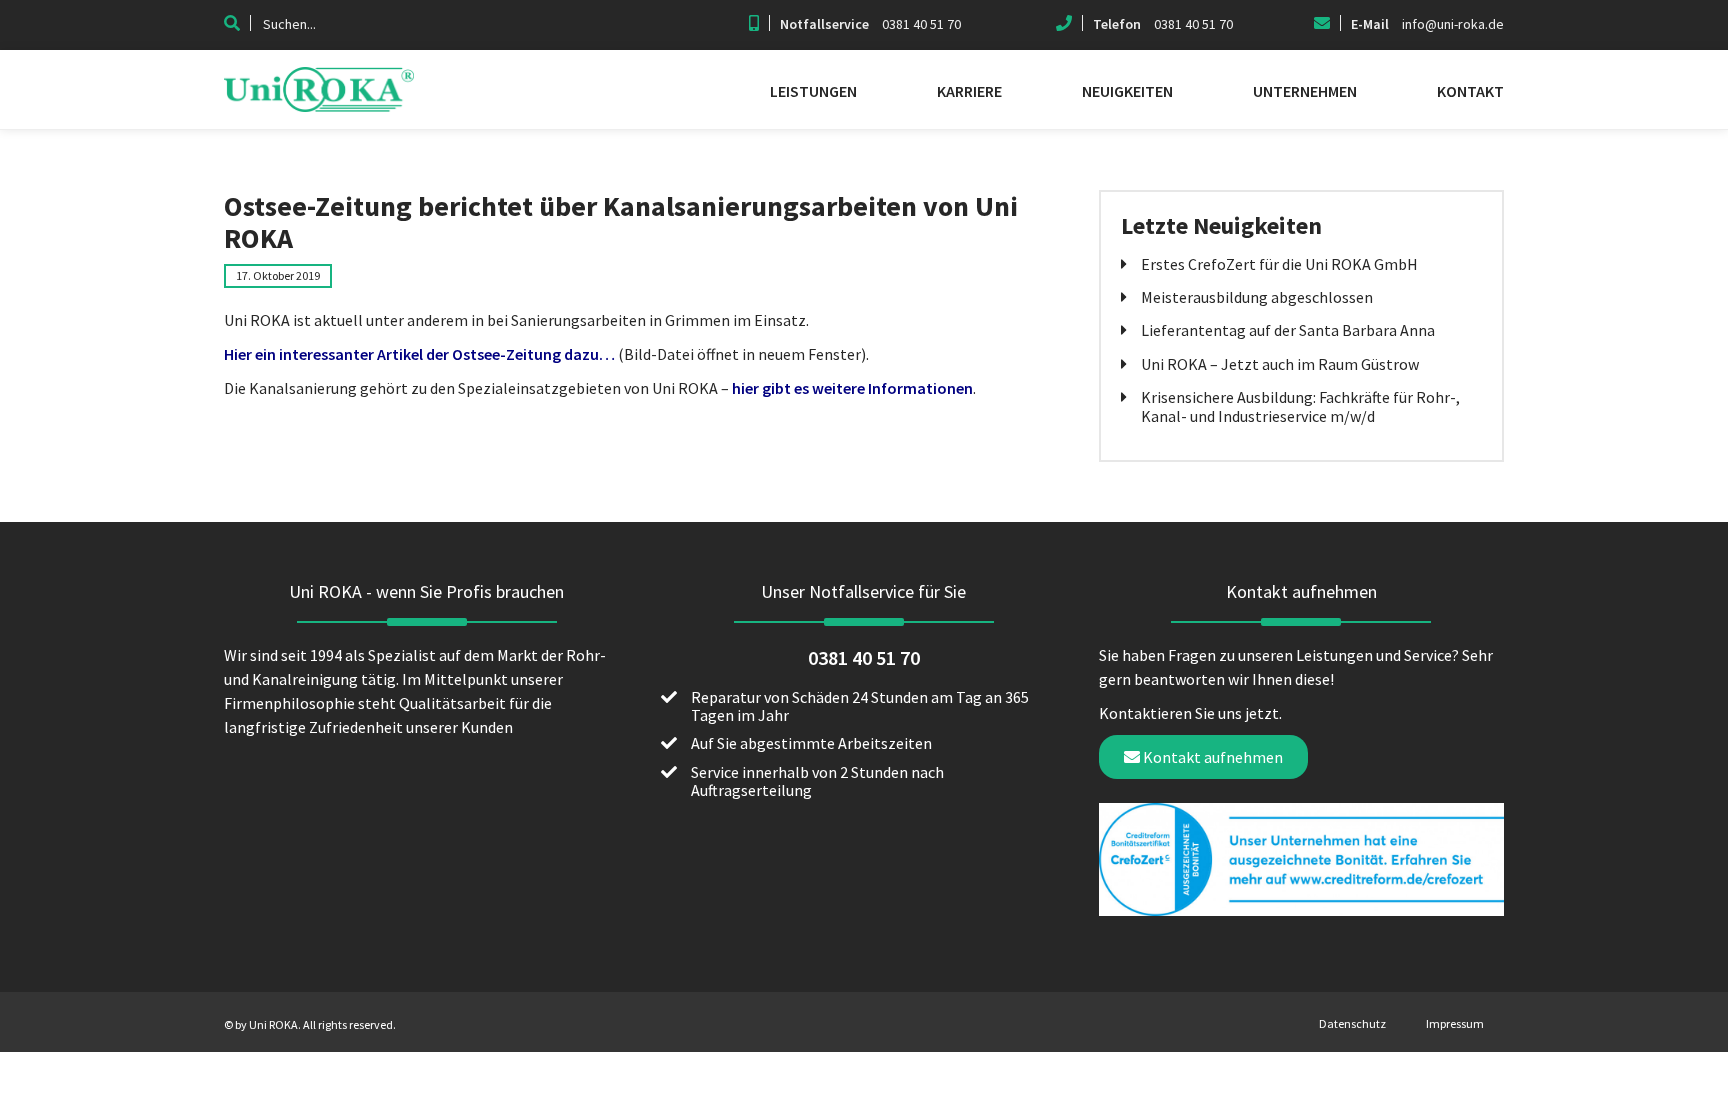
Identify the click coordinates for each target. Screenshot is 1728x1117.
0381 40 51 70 (921, 24)
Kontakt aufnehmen (1211, 757)
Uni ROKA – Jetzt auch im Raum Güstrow (1280, 364)
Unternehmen (1305, 91)
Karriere (969, 91)
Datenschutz (1352, 1023)
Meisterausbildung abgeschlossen (1257, 297)
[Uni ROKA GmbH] (319, 106)
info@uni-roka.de (1453, 24)
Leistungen (813, 91)
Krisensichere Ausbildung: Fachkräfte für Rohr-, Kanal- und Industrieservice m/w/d (1300, 406)
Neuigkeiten (1127, 91)
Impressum (1455, 1023)
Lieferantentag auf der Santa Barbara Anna (1288, 330)
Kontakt (1470, 91)
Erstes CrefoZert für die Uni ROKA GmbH (1279, 264)
